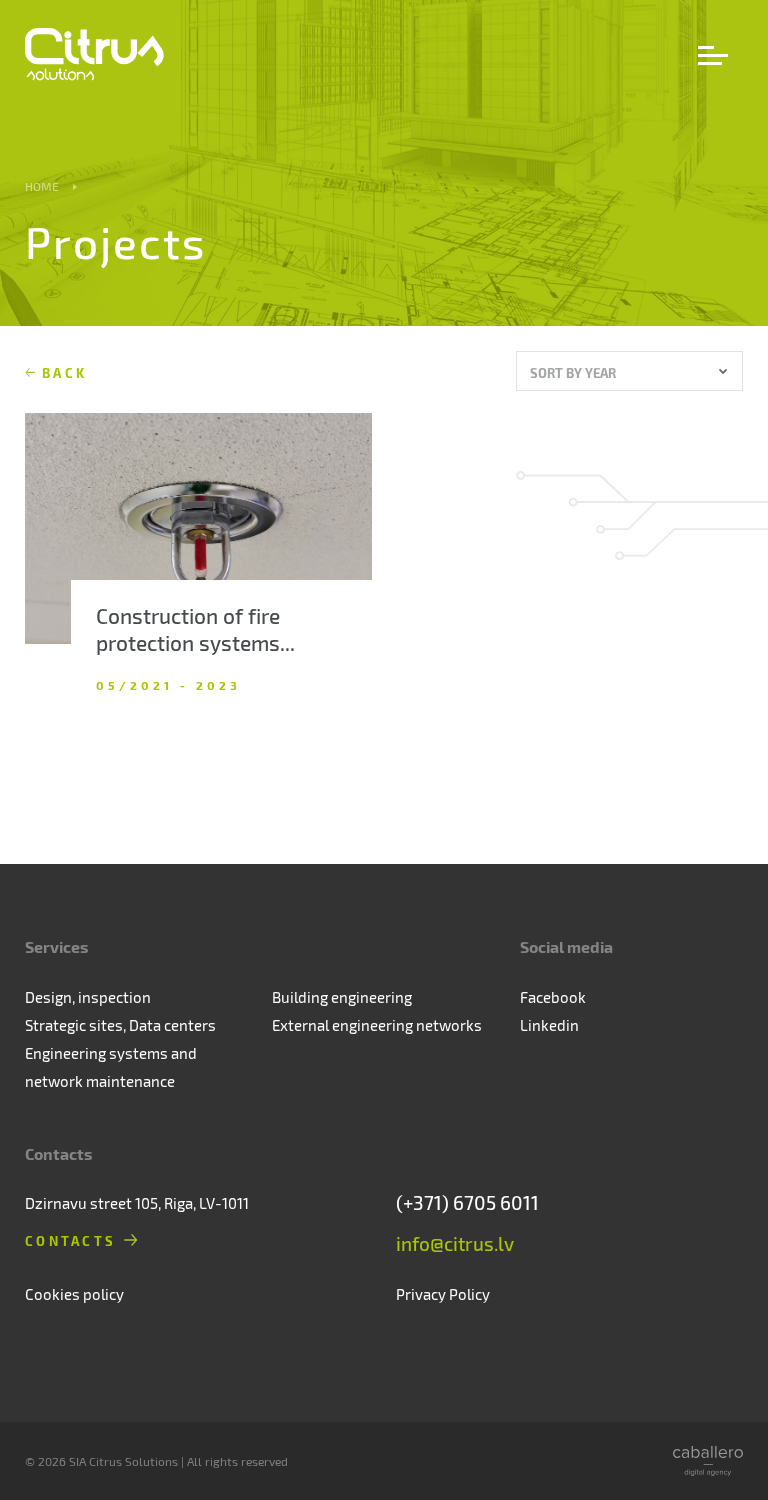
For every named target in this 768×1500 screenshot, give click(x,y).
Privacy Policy (443, 1294)
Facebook (553, 997)
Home (42, 186)
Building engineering (342, 997)
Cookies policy (74, 1294)
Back (64, 372)
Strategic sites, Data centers (120, 1025)
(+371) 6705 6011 (467, 1202)
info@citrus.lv (455, 1243)
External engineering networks (377, 1025)
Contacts (70, 1240)
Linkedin (549, 1025)
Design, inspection (88, 997)
